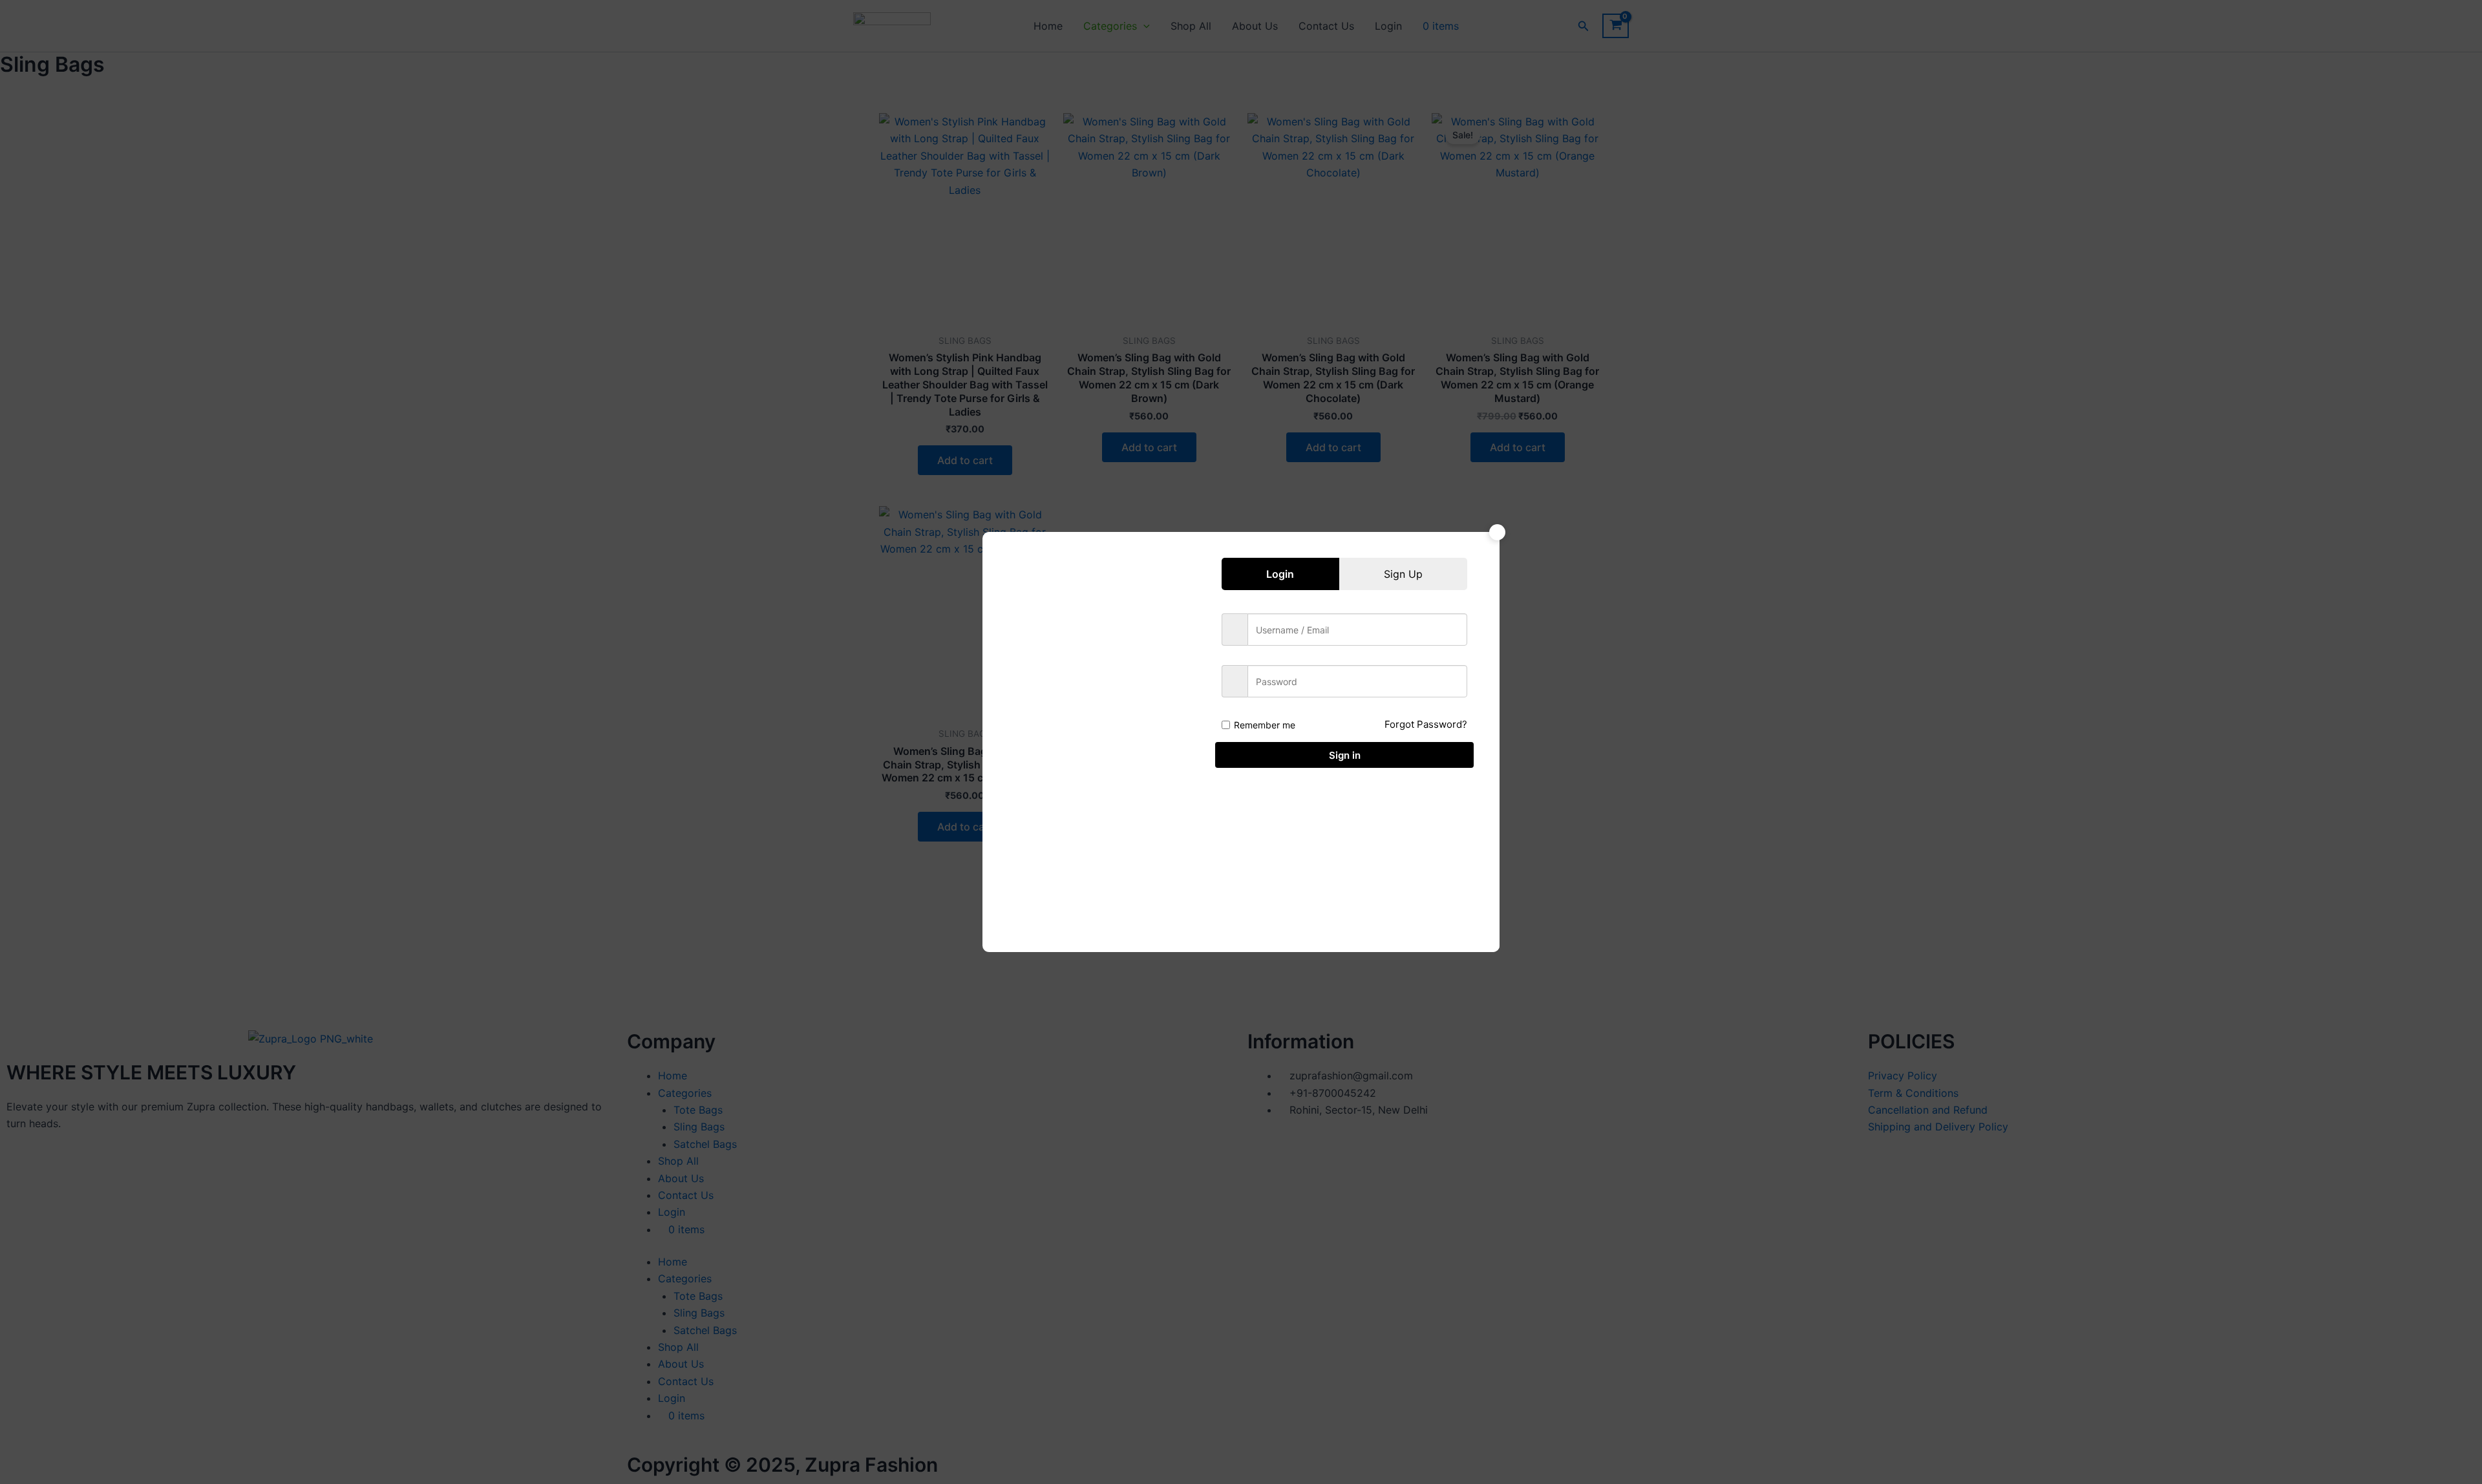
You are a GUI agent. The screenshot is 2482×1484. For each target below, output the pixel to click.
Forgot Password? (1426, 724)
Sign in (1345, 755)
